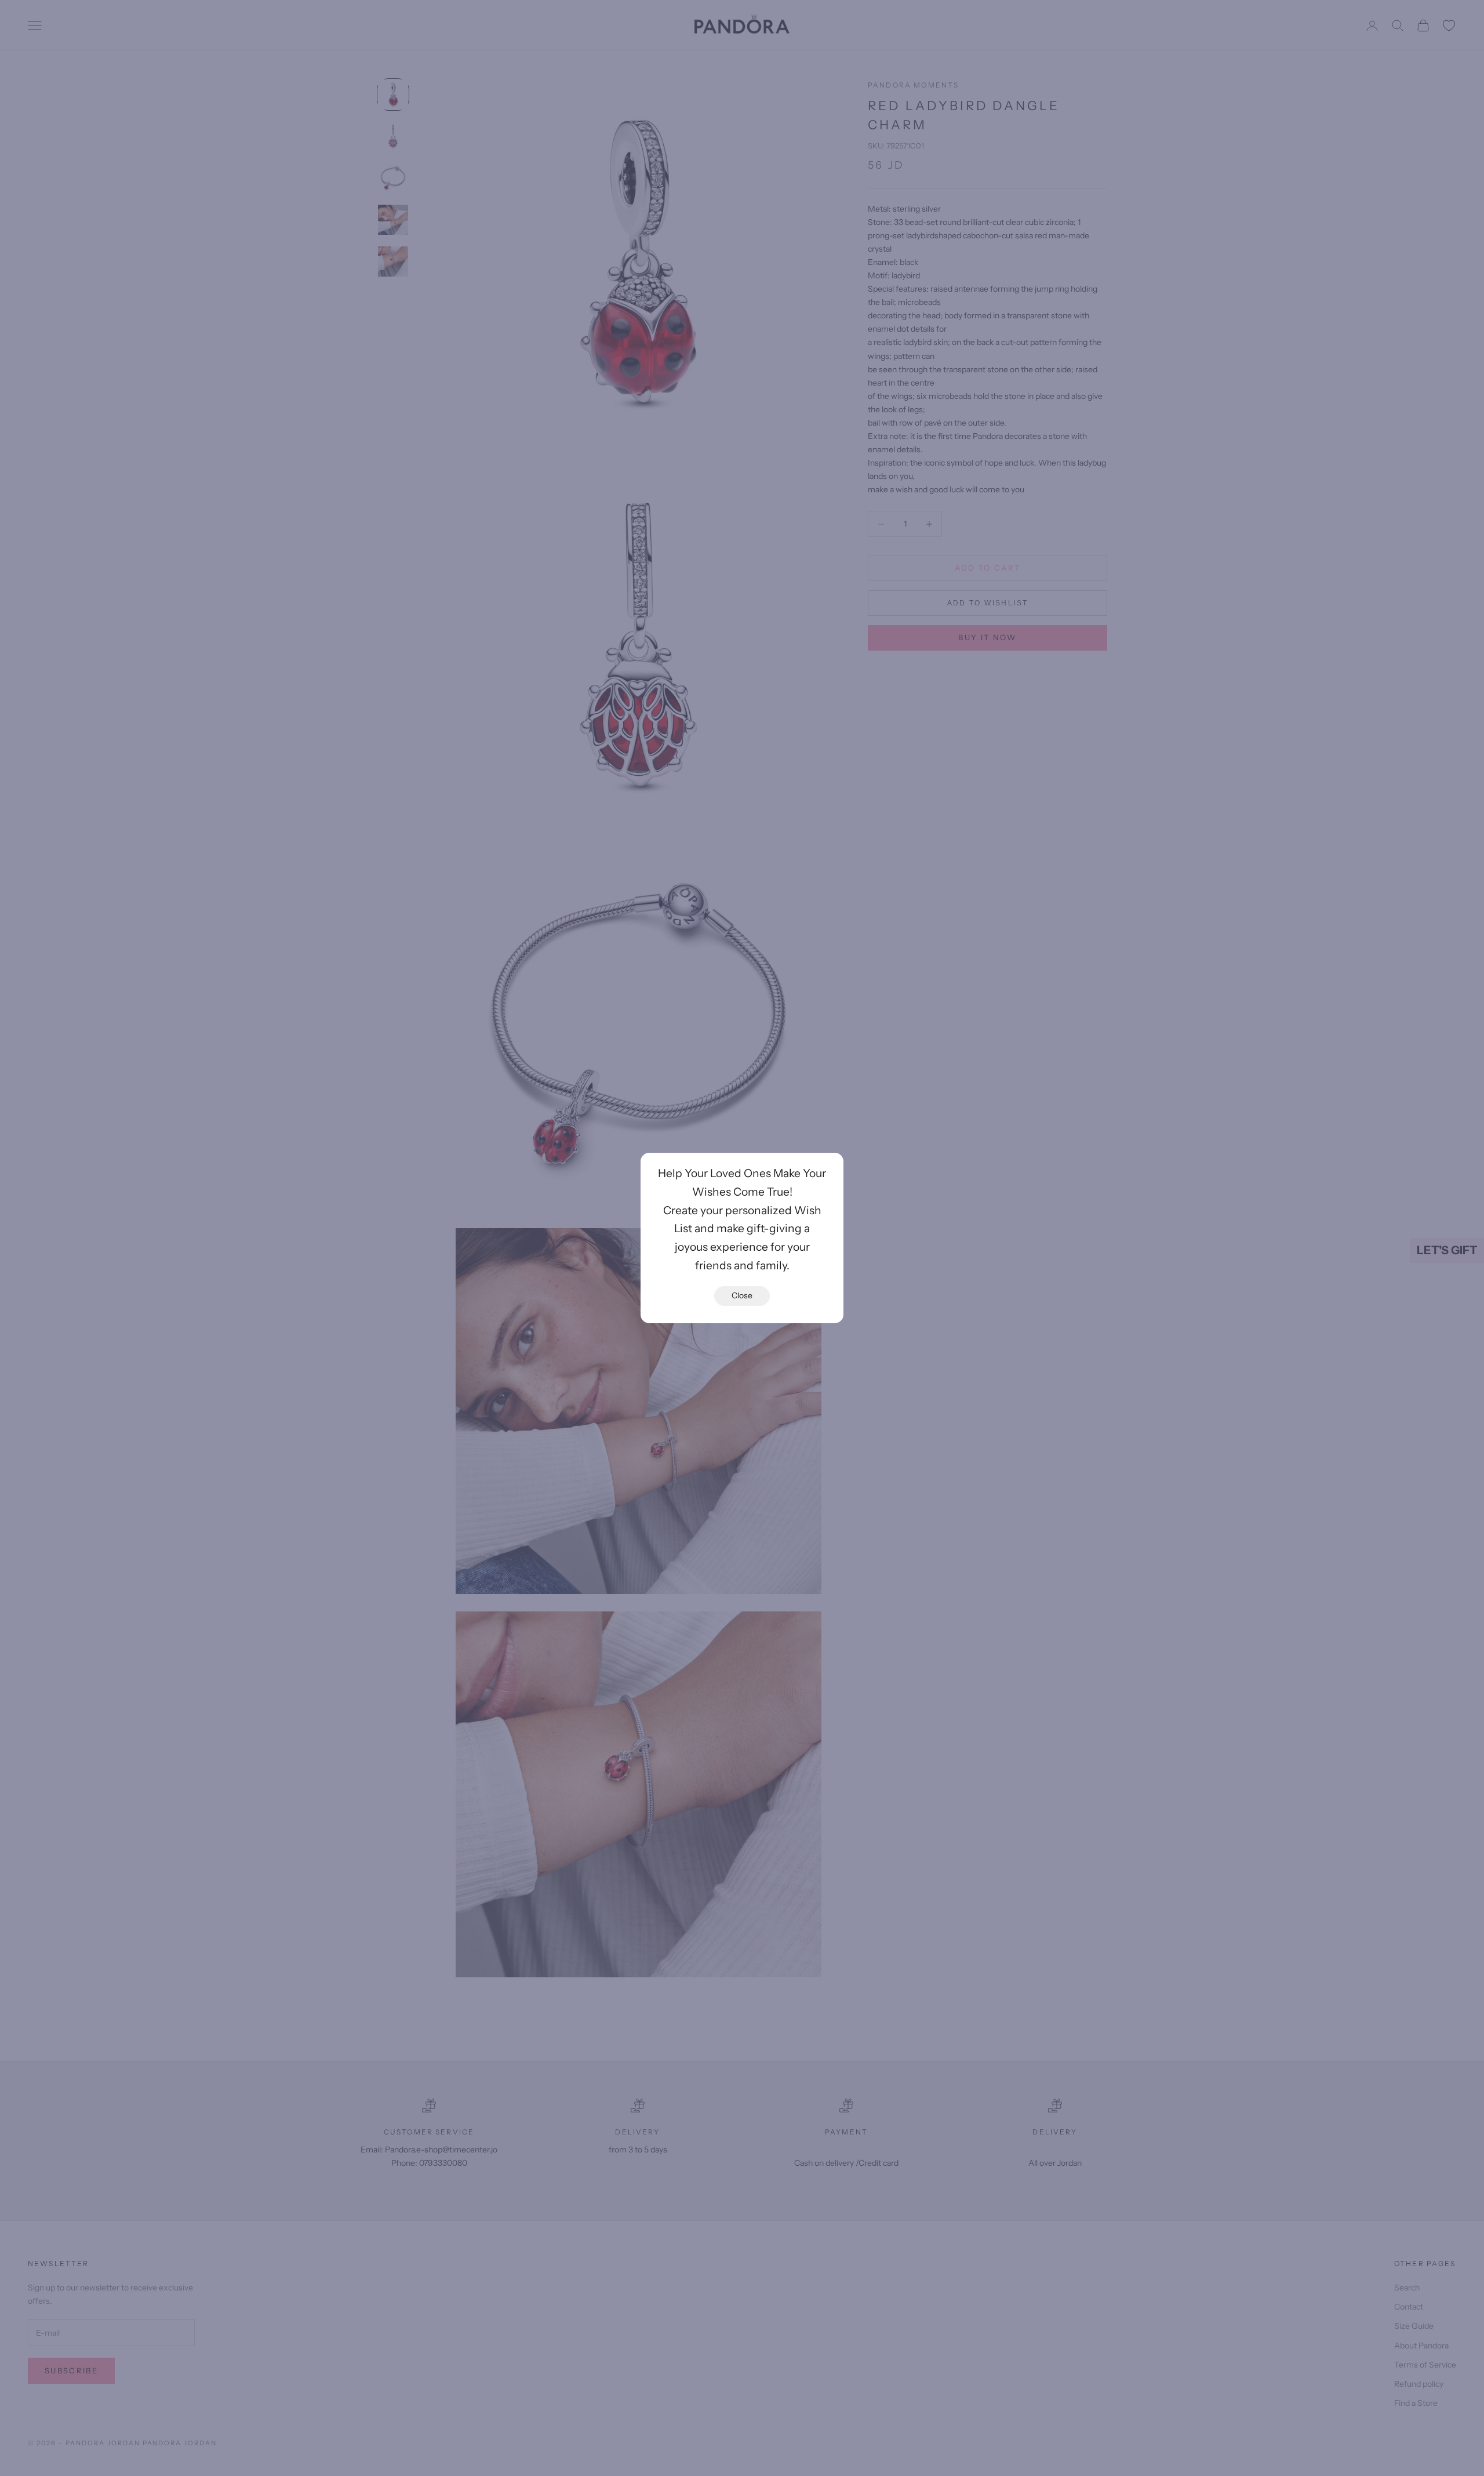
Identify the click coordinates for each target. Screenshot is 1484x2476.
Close (742, 1295)
